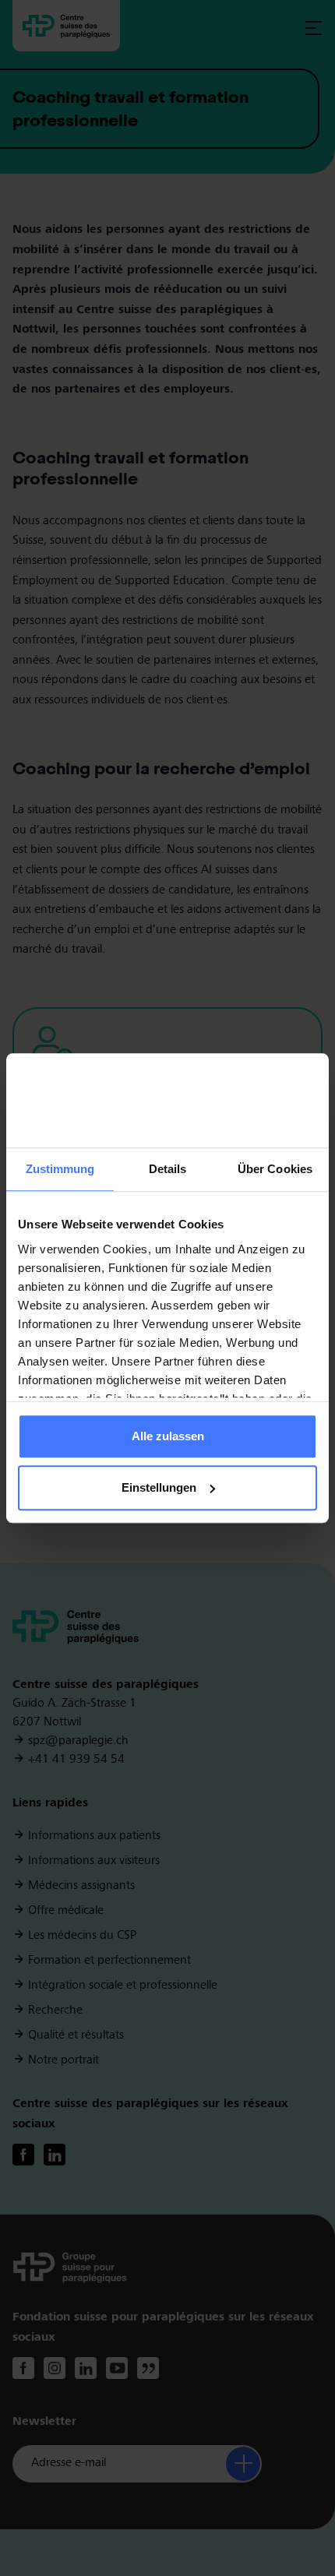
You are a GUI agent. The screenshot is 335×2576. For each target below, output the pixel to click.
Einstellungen (159, 1487)
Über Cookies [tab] (275, 1170)
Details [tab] (168, 1170)
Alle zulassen (168, 1437)
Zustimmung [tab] (60, 1170)
